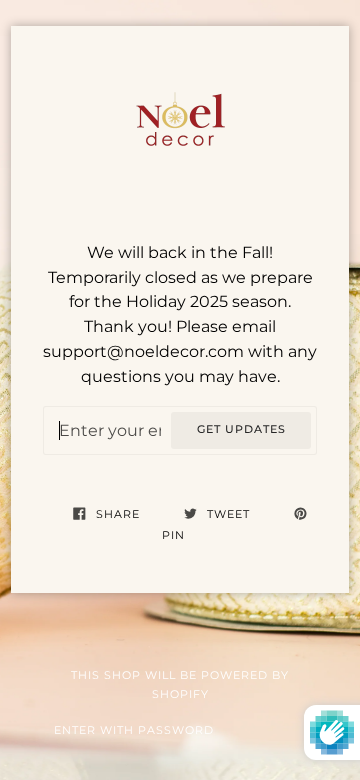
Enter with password (134, 730)
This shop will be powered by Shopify (180, 685)
